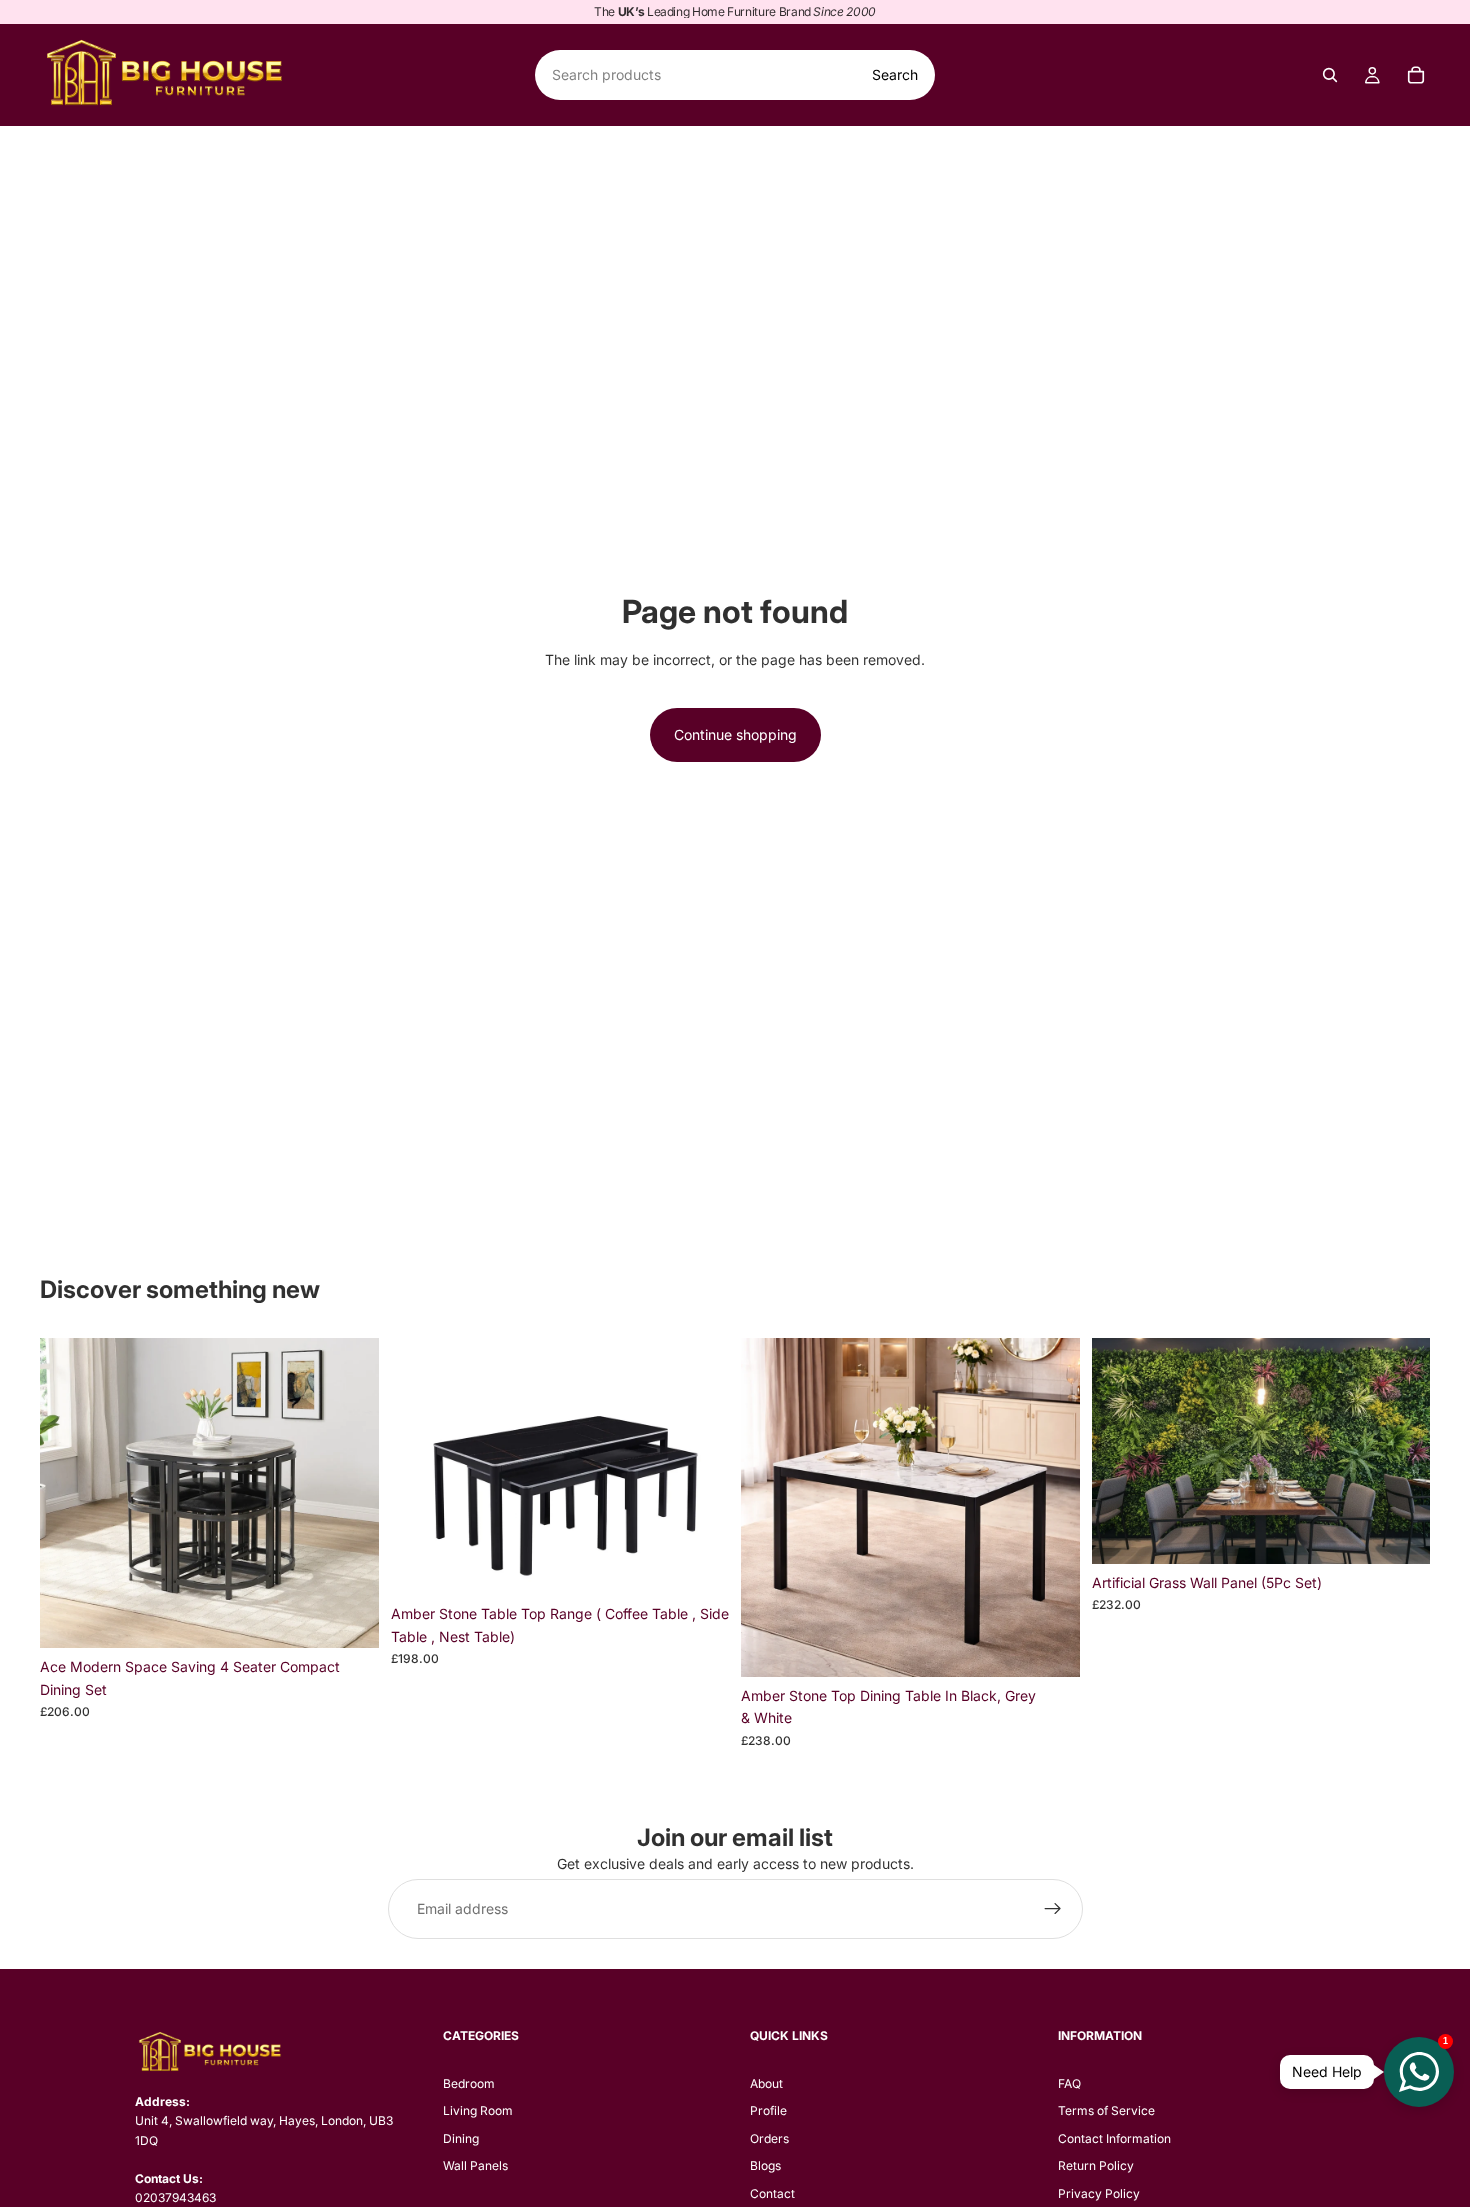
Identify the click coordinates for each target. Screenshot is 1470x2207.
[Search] (1330, 75)
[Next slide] (349, 1493)
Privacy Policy (1099, 2193)
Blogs (765, 2165)
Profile (768, 2110)
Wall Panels (475, 2165)
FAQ (1069, 2083)
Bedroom (469, 2083)
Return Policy (1096, 2165)
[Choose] (698, 1565)
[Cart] (1416, 75)
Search (895, 74)
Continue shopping (735, 734)
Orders (769, 2138)
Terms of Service (1106, 2110)
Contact (772, 2193)
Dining (461, 2138)
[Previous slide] (70, 1493)
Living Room (478, 2110)
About (766, 2083)
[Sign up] (1053, 1909)
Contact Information (1114, 2138)
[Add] (348, 1617)
